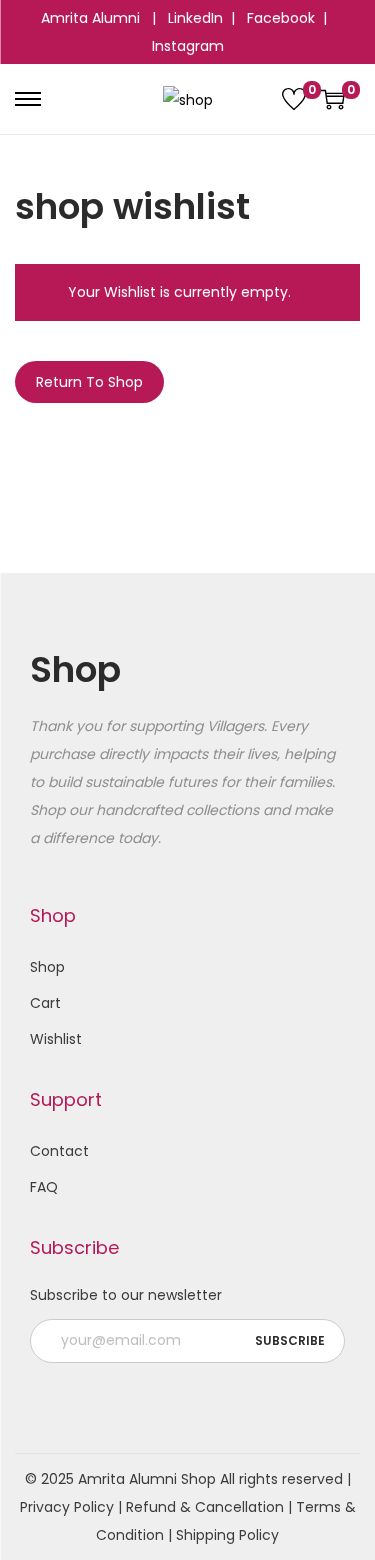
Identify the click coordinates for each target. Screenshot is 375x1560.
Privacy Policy (67, 1507)
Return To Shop (89, 382)
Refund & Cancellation (205, 1507)
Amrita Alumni (92, 18)
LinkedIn (195, 18)
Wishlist (56, 1039)
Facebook (281, 18)
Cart (45, 1003)
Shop (47, 967)
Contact (59, 1151)
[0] (294, 99)
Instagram (188, 46)
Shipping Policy (227, 1535)
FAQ (44, 1187)
